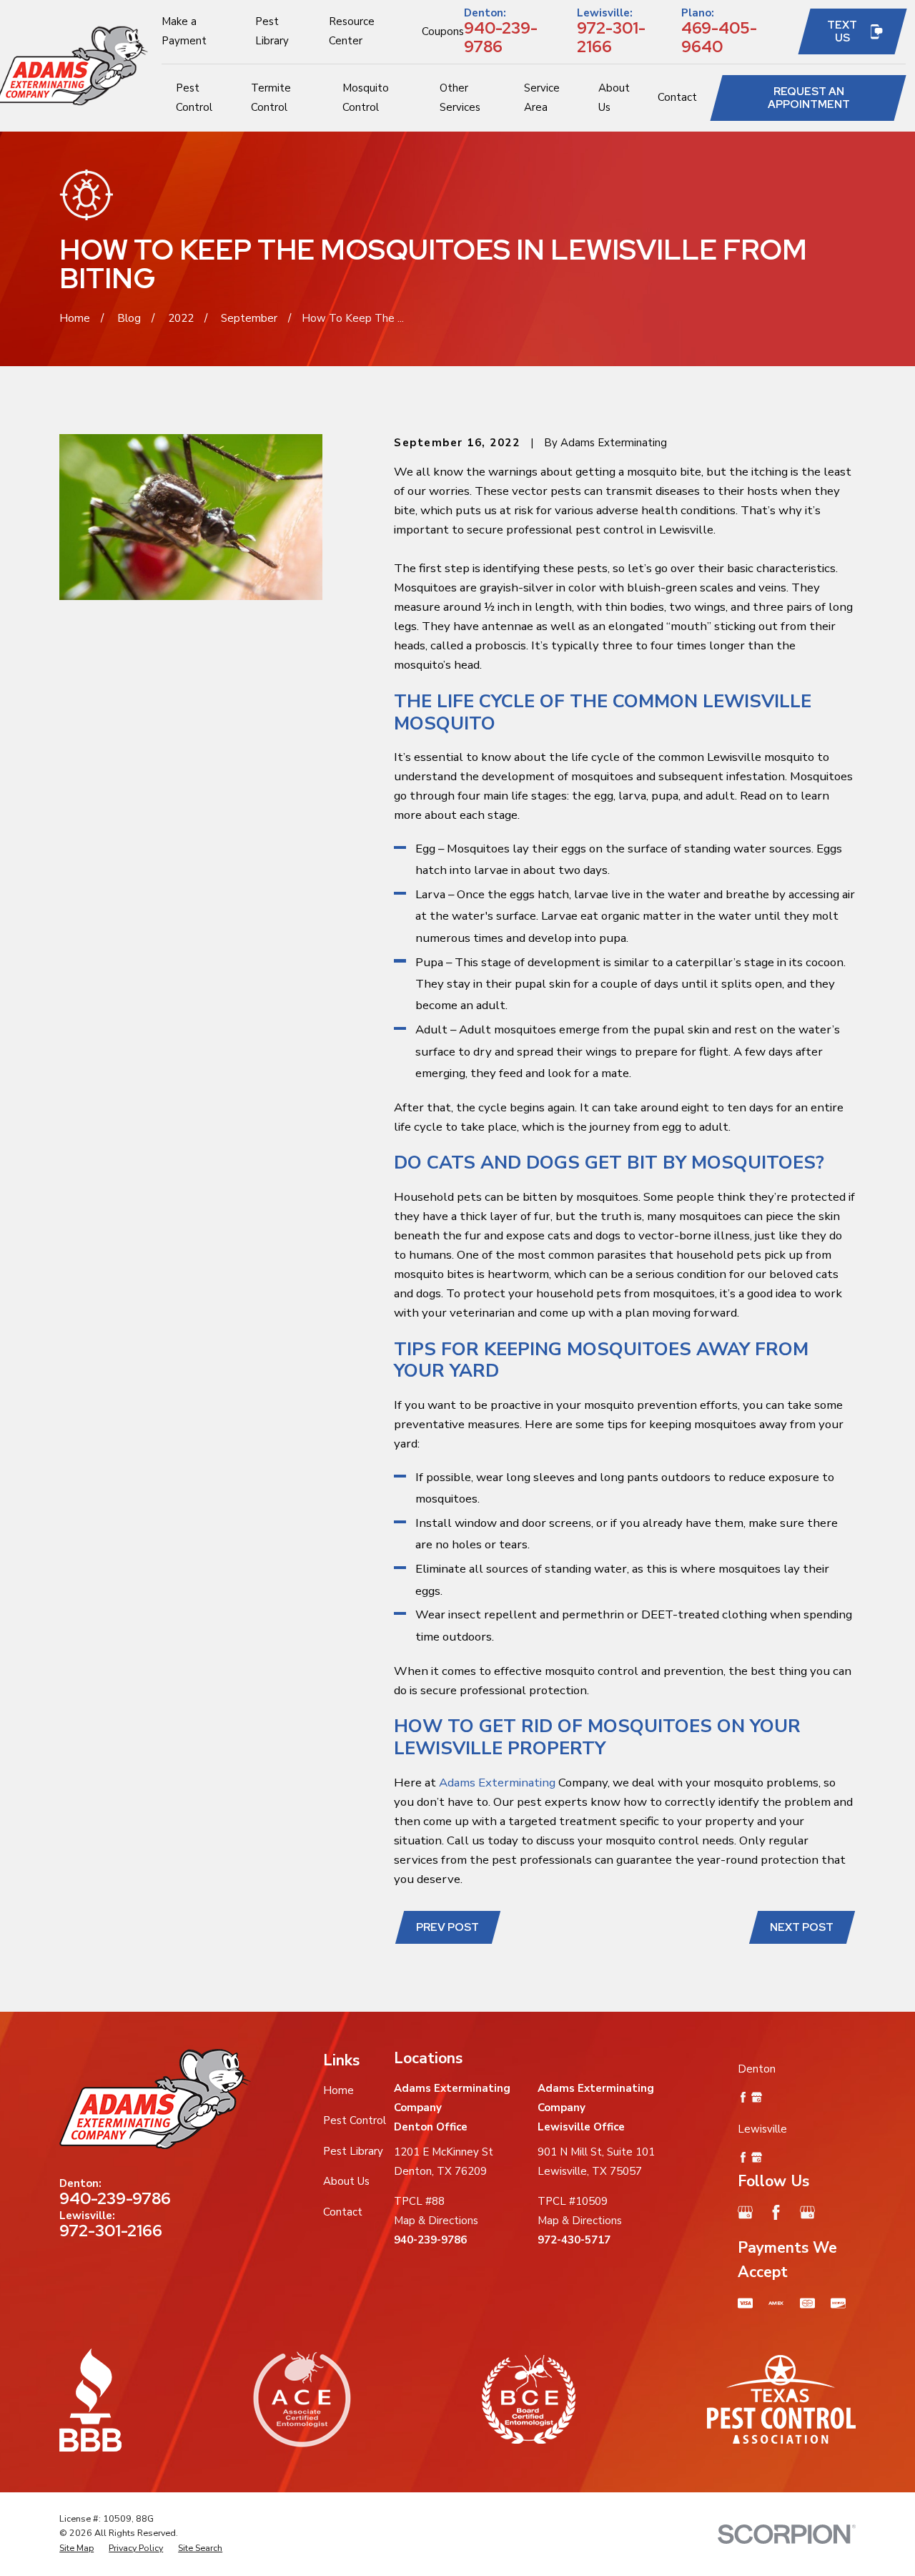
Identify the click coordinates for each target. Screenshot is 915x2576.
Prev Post (447, 1927)
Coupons (443, 31)
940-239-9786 (501, 37)
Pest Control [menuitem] (194, 98)
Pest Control (355, 2120)
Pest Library (353, 2151)
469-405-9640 (719, 37)
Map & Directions (436, 2221)
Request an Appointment (809, 98)
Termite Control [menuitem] (271, 98)
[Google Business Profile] (745, 2212)
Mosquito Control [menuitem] (366, 98)
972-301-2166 (611, 37)
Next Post (802, 1927)
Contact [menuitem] (677, 97)
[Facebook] (776, 2212)
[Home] (155, 2099)
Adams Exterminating (497, 1783)
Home (338, 2090)
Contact (343, 2212)
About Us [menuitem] (614, 98)
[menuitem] (76, 2548)
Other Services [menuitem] (460, 98)
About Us (346, 2181)
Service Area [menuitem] (542, 98)
